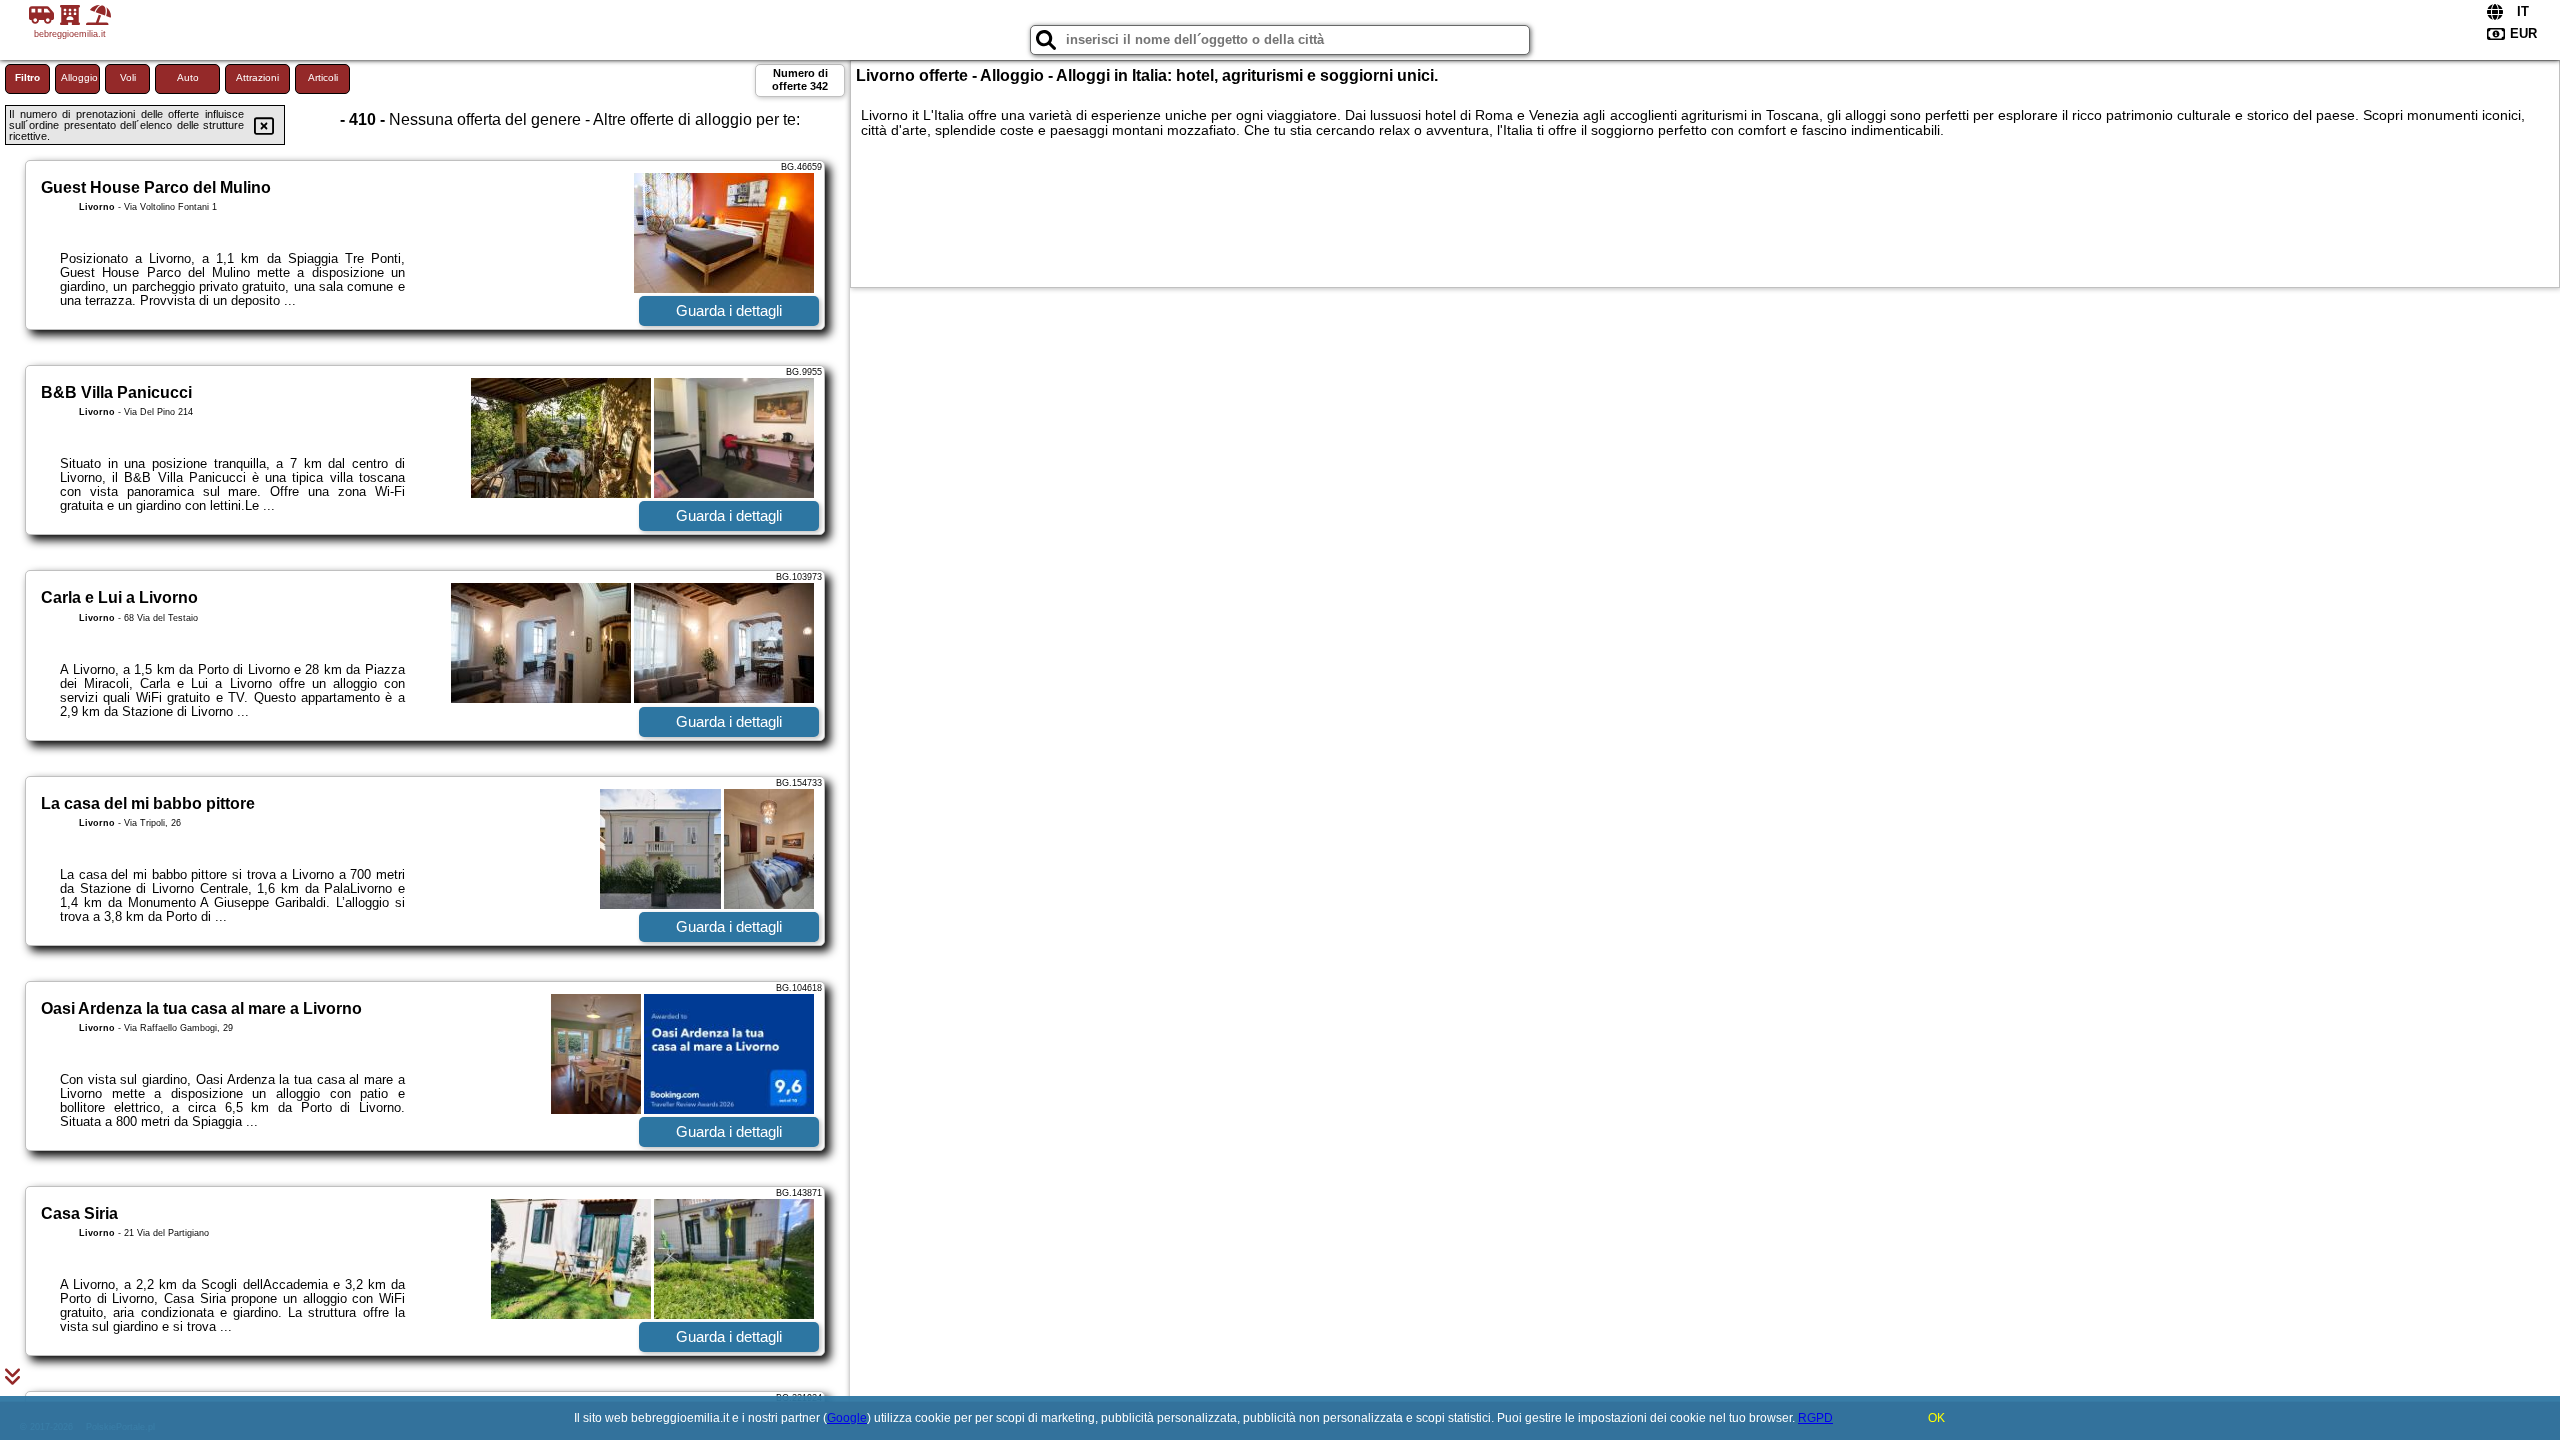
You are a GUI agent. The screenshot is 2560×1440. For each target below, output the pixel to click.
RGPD (1815, 1418)
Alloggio (79, 77)
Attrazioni (257, 77)
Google (847, 1418)
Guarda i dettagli (729, 310)
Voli (128, 77)
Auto (188, 77)
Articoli (323, 77)
